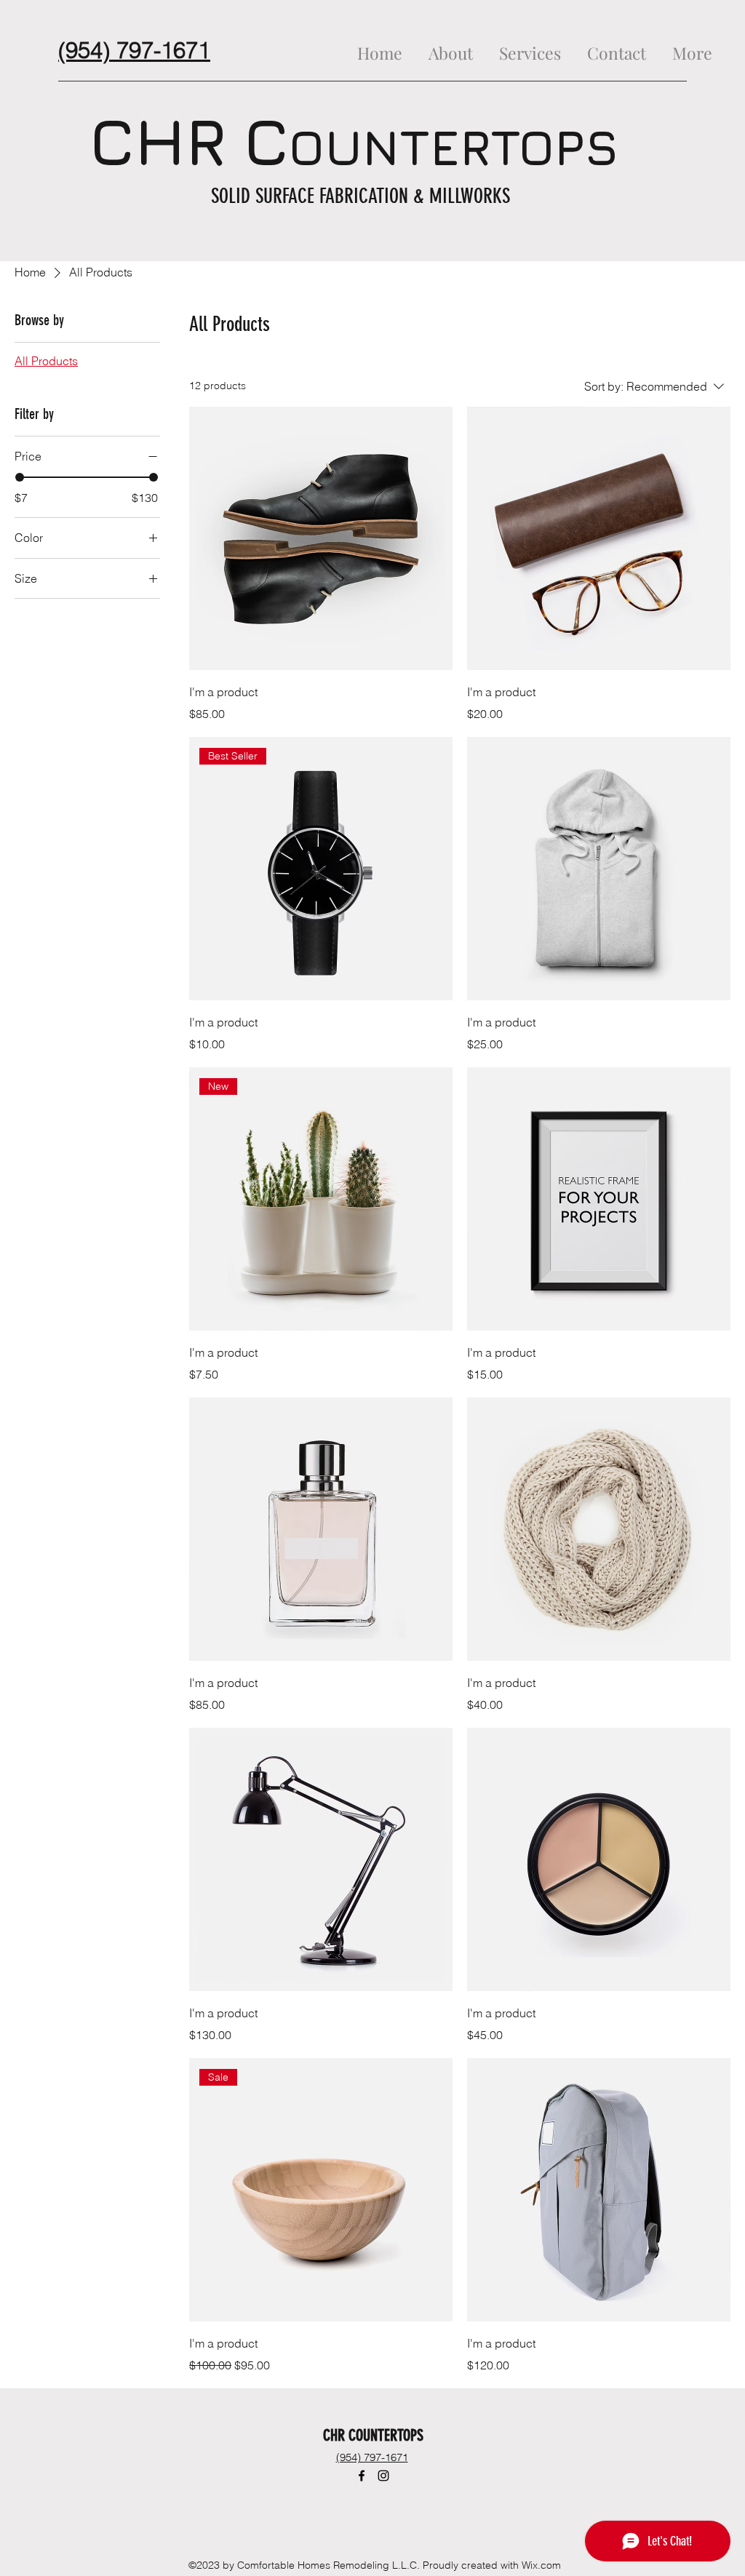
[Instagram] (383, 2476)
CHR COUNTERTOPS (375, 2435)
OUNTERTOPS (454, 147)
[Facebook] (362, 2476)
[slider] (20, 477)
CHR (158, 141)
